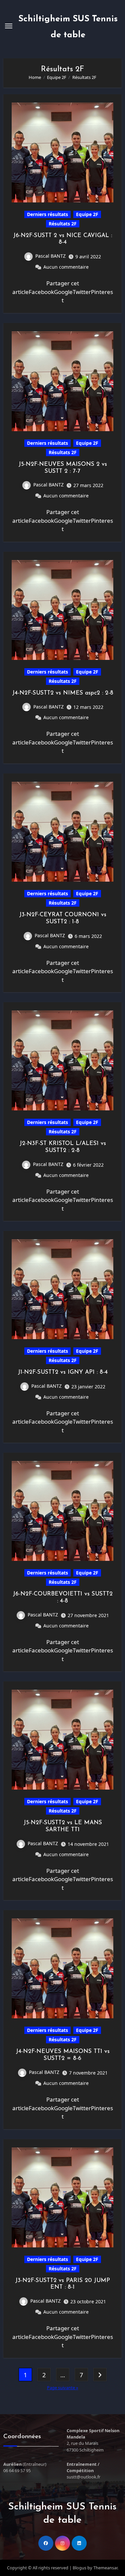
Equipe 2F (87, 214)
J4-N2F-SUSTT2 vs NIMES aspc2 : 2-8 (63, 693)
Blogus (79, 2568)
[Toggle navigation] (9, 26)
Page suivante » (63, 2388)
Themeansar (105, 2568)
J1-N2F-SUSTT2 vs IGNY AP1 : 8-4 (63, 1372)
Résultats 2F (63, 224)
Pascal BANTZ (50, 256)
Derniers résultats (47, 214)
